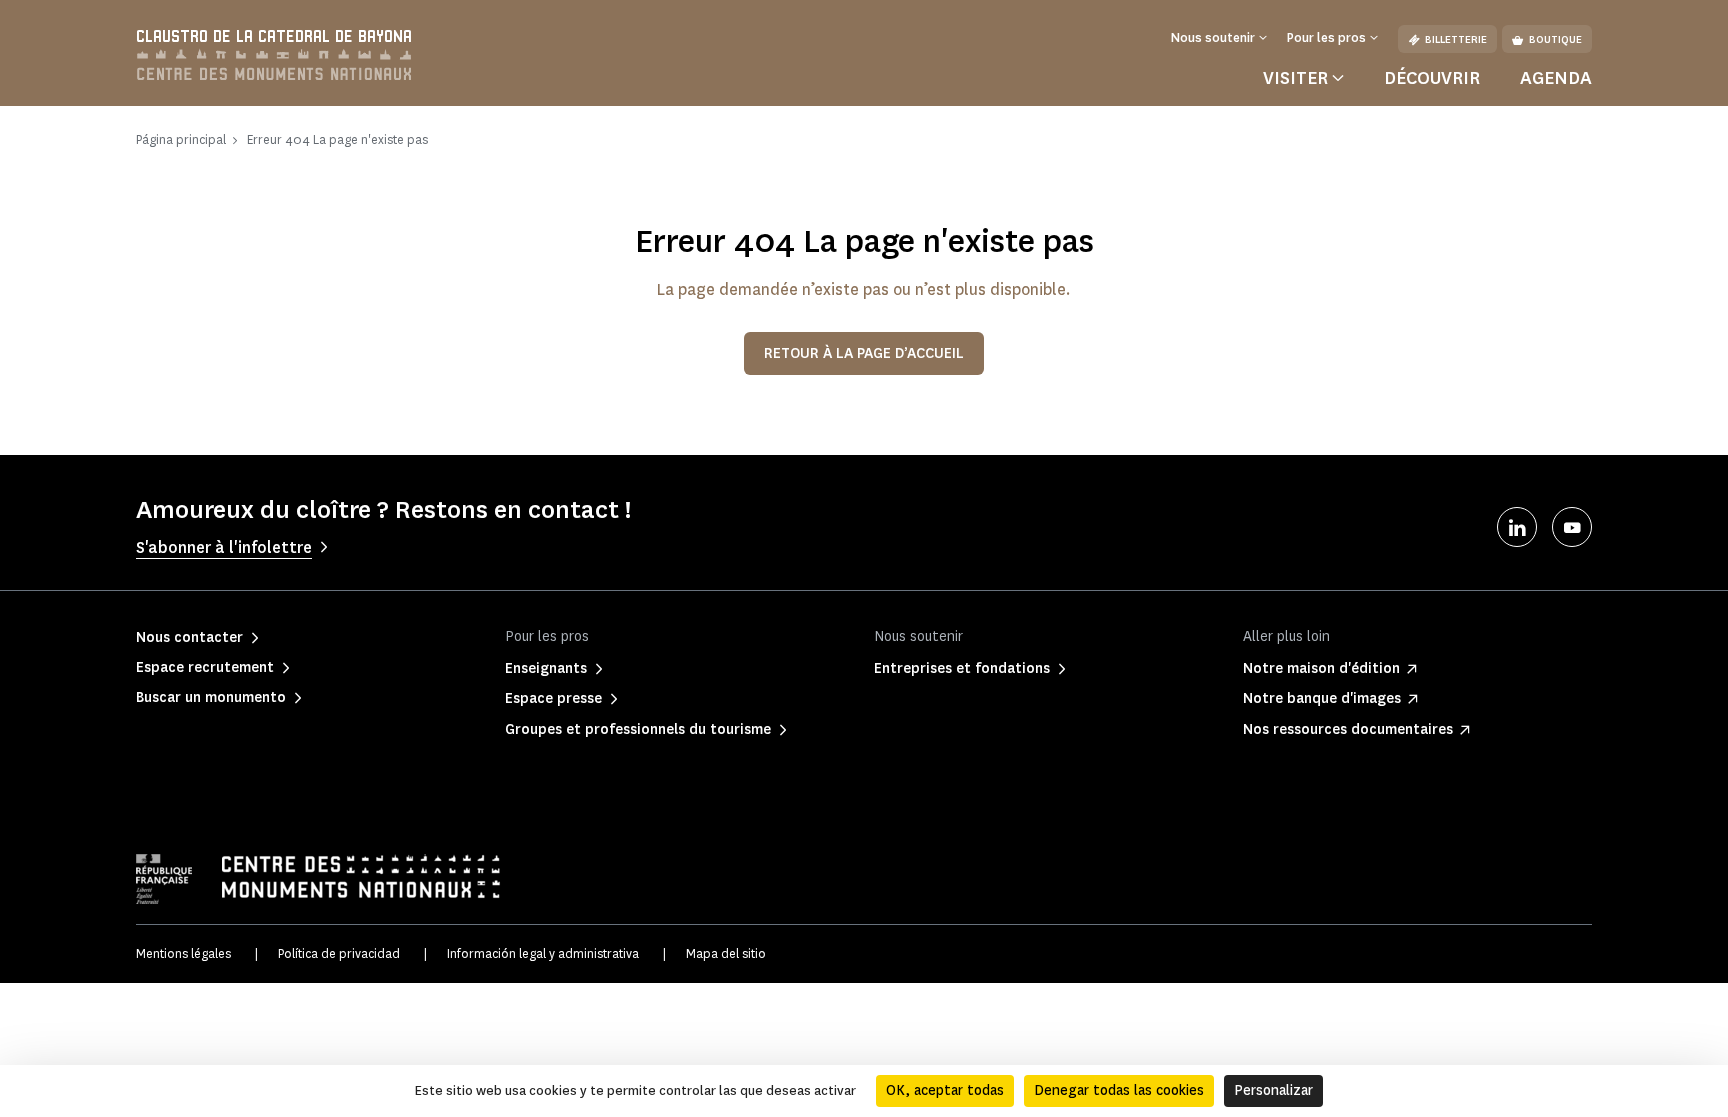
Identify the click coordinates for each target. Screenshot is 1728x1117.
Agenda (1556, 78)
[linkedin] (1517, 527)
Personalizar (1273, 1090)
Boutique (1555, 39)
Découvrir (1432, 78)
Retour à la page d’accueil (864, 353)
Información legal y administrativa (543, 953)
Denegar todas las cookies (1119, 1090)
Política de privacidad (339, 953)
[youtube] (1572, 527)
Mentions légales (183, 953)
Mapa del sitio (726, 953)
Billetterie (1456, 39)
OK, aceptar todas (945, 1090)
